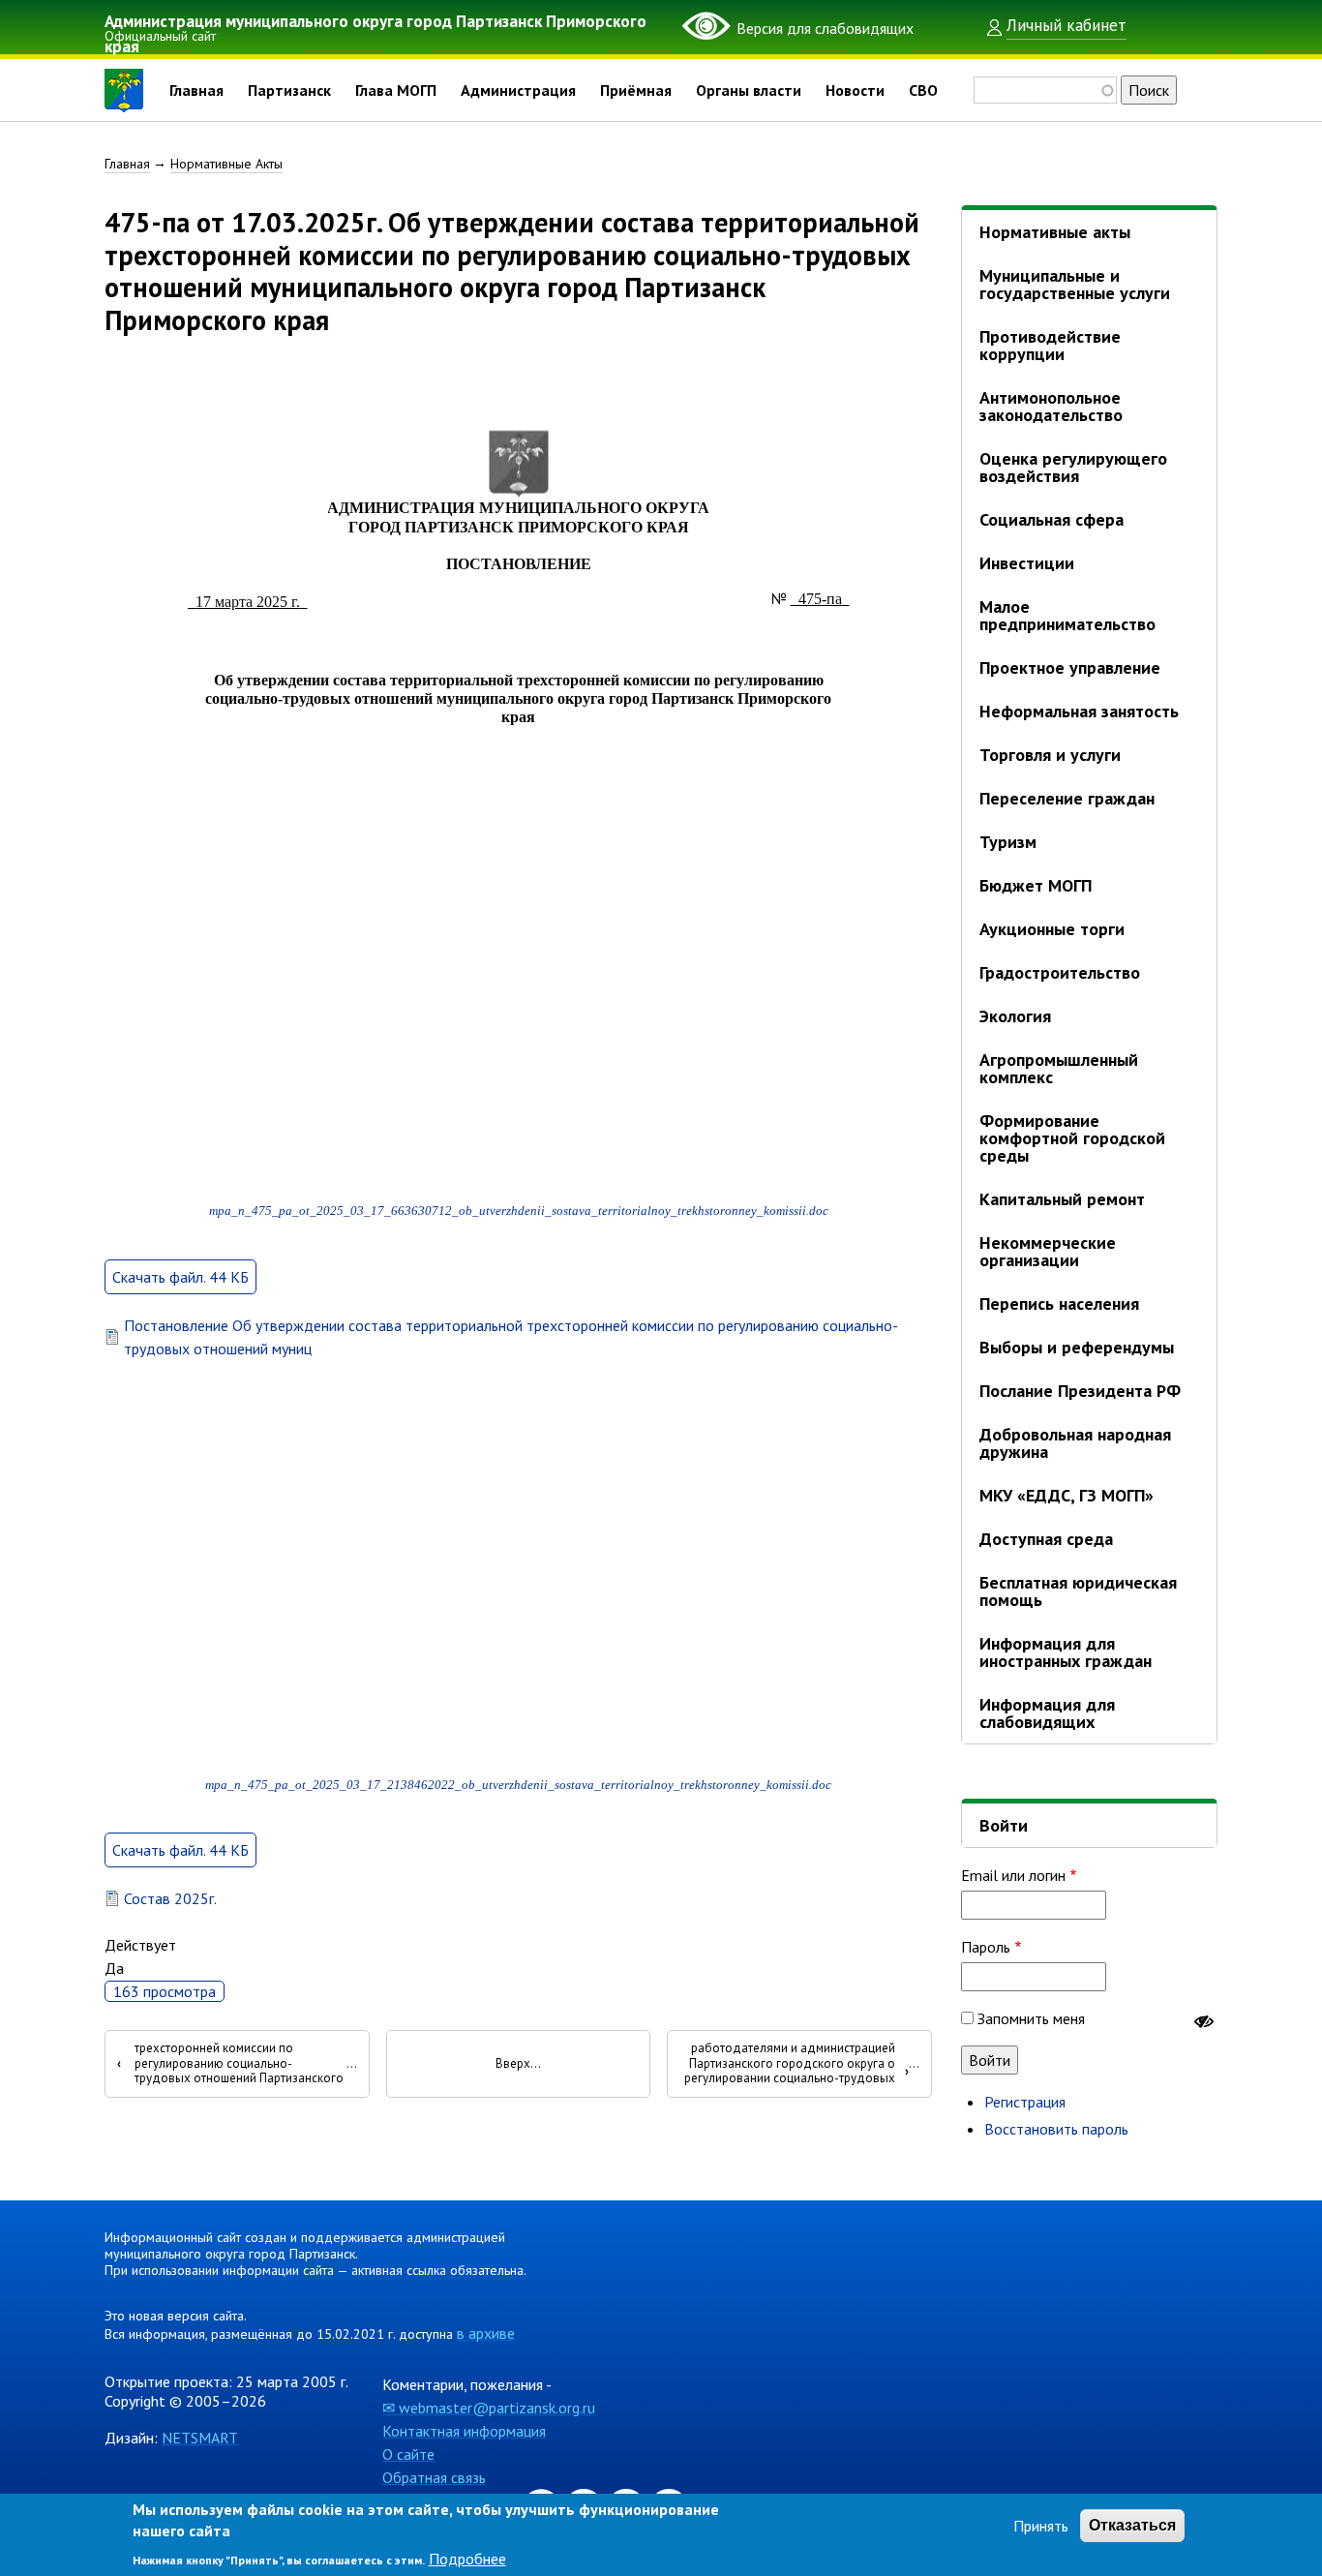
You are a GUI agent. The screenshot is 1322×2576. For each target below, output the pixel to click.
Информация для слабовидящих (1047, 1713)
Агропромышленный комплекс (1059, 1068)
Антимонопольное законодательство (1051, 406)
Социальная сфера (1052, 519)
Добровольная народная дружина (1075, 1443)
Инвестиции (1027, 563)
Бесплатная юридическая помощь (1078, 1591)
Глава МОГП (396, 90)
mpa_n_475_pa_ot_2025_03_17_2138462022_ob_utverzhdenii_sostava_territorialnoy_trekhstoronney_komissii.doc (518, 1785)
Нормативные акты (1055, 232)
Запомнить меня (1031, 2018)
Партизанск (289, 90)
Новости (855, 90)
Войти (1004, 1825)
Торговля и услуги (1050, 755)
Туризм (1008, 842)
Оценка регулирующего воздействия (1073, 467)
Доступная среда (1046, 1539)
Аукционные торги (1052, 929)
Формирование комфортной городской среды (1072, 1138)
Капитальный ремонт (1062, 1199)
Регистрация (1025, 2102)
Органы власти (749, 90)
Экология (1015, 1016)
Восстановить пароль (1056, 2129)
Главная (196, 90)
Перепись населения (1059, 1303)
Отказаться (1132, 2525)
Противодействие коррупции (1050, 345)
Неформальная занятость (1079, 711)
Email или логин (1013, 1875)
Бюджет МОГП (1036, 885)
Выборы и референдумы (1077, 1347)
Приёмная (636, 90)
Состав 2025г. (170, 1898)
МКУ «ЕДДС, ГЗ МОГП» (1067, 1495)
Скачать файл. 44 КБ (180, 1277)
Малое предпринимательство (1067, 615)
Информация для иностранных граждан (1066, 1652)
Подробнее (467, 2559)
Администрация (518, 90)
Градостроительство (1060, 972)
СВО (923, 90)
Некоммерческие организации (1048, 1251)
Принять (1041, 2526)
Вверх (513, 2064)
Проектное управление (1070, 667)
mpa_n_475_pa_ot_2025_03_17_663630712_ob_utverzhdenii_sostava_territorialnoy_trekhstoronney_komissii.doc (519, 1211)
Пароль (986, 1947)
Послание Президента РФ (1080, 1391)
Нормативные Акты (226, 164)
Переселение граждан (1067, 798)
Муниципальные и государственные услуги (1075, 284)
